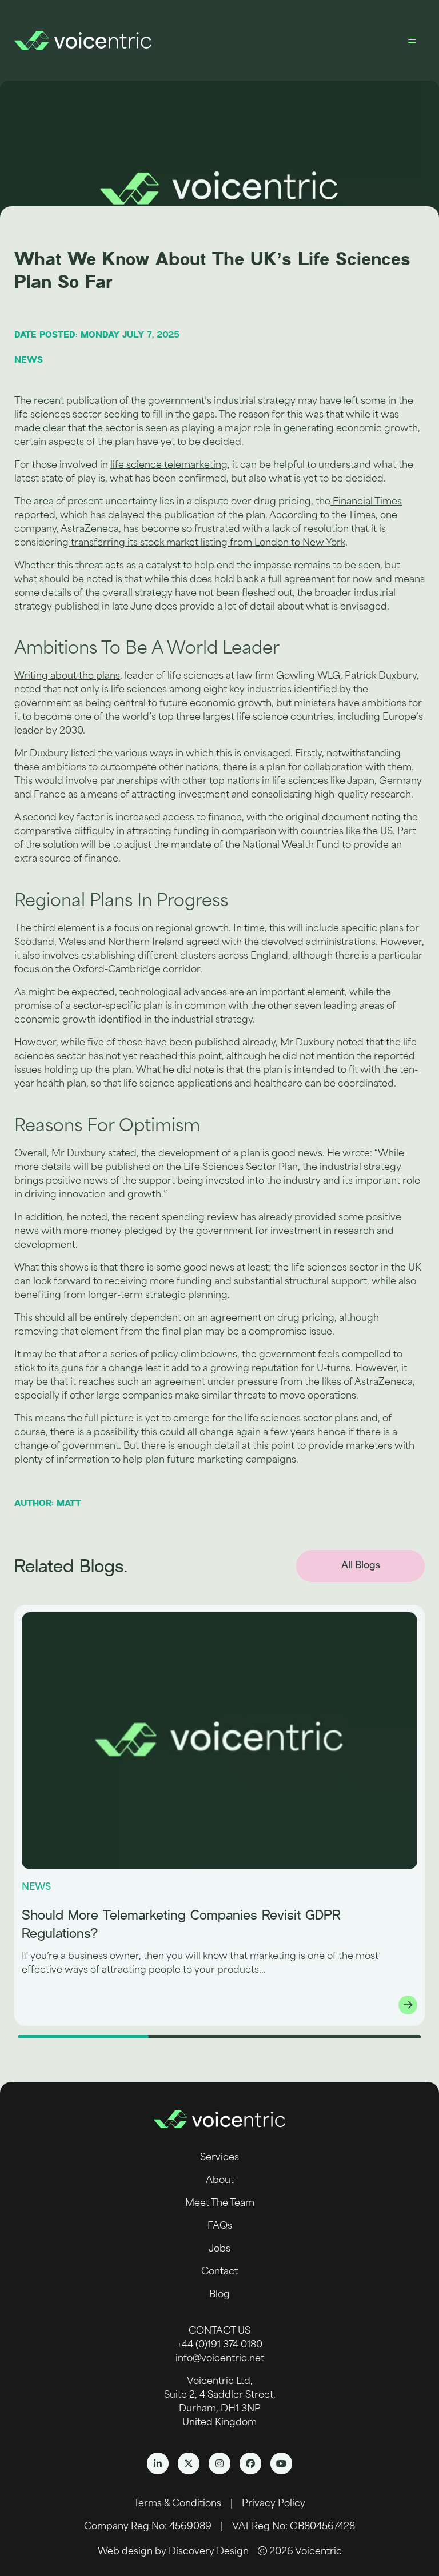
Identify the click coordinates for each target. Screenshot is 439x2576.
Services (219, 2158)
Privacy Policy (274, 2504)
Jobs (219, 2249)
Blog (219, 2295)
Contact (219, 2272)
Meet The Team (220, 2204)
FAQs (220, 2226)
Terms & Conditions (177, 2504)
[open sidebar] (412, 40)
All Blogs (361, 1566)
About (220, 2181)
